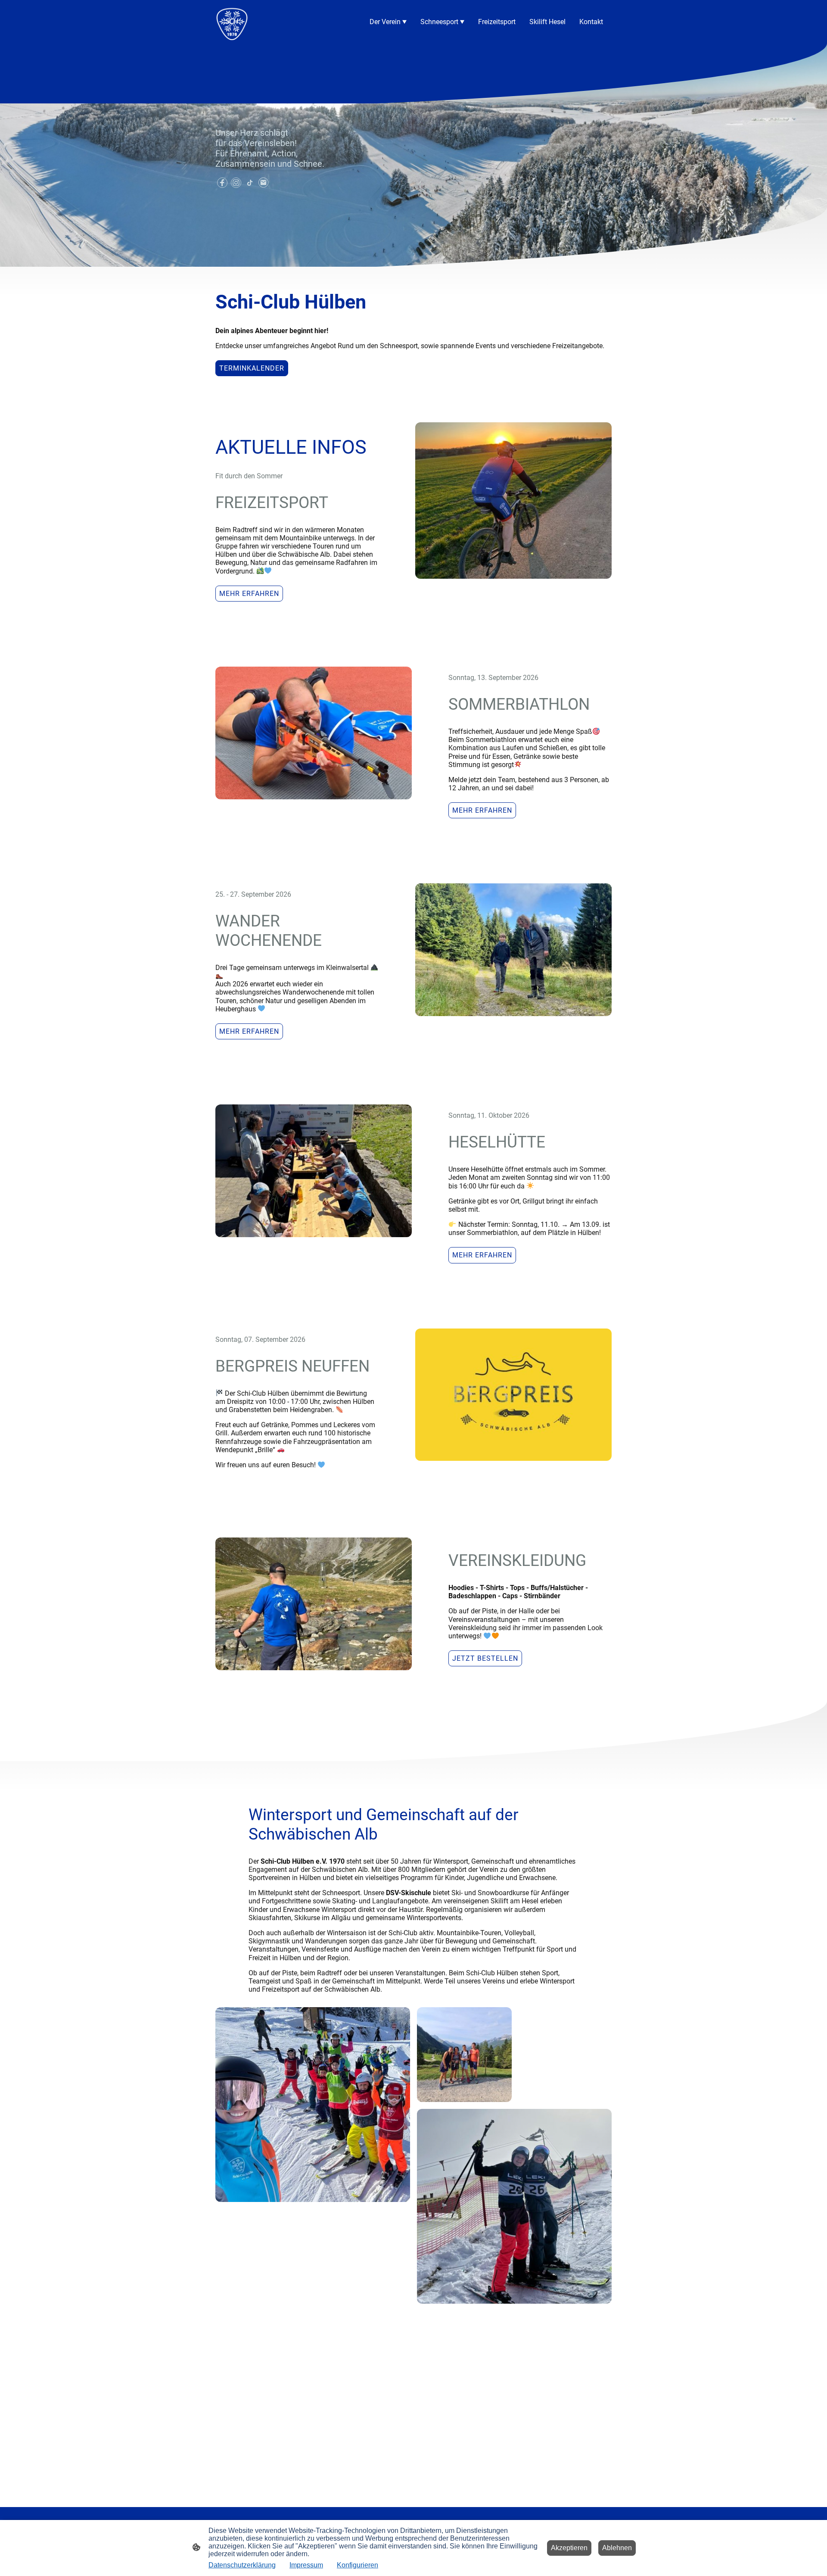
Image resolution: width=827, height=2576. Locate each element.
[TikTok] (250, 183)
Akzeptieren (569, 2548)
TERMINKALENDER (252, 368)
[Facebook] (222, 183)
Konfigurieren (358, 2565)
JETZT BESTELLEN (485, 1658)
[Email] (264, 183)
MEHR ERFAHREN (249, 594)
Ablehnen (617, 2548)
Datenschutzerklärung (242, 2565)
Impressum (306, 2565)
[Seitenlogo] (232, 22)
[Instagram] (236, 183)
